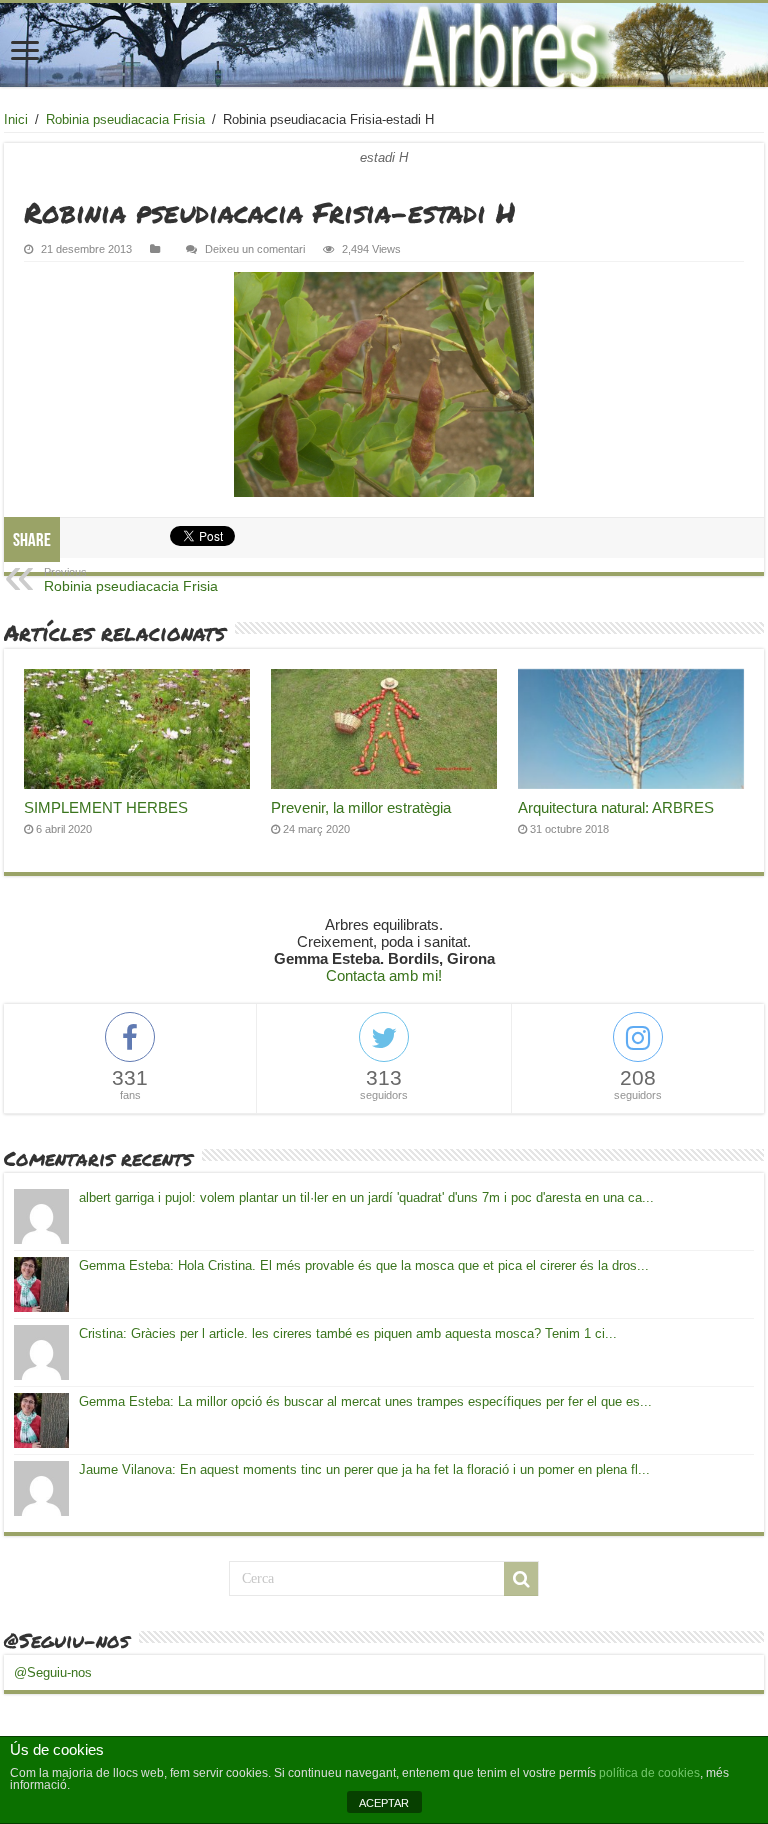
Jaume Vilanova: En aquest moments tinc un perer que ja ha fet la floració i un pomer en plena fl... (364, 1469)
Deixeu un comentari (255, 249)
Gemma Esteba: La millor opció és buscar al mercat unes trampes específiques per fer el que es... (365, 1401)
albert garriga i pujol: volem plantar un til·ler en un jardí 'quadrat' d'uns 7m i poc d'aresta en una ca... (366, 1197)
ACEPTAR (384, 1803)
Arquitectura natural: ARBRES (616, 807)
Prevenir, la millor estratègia (361, 807)
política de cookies (649, 1773)
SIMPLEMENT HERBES (106, 807)
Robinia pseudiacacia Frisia (125, 119)
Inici (16, 119)
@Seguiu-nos (66, 1640)
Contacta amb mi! (384, 975)
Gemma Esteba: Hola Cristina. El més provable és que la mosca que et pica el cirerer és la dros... (364, 1265)
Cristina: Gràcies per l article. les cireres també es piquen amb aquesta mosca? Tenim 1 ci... (348, 1333)
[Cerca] (521, 1579)
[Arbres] (384, 45)
